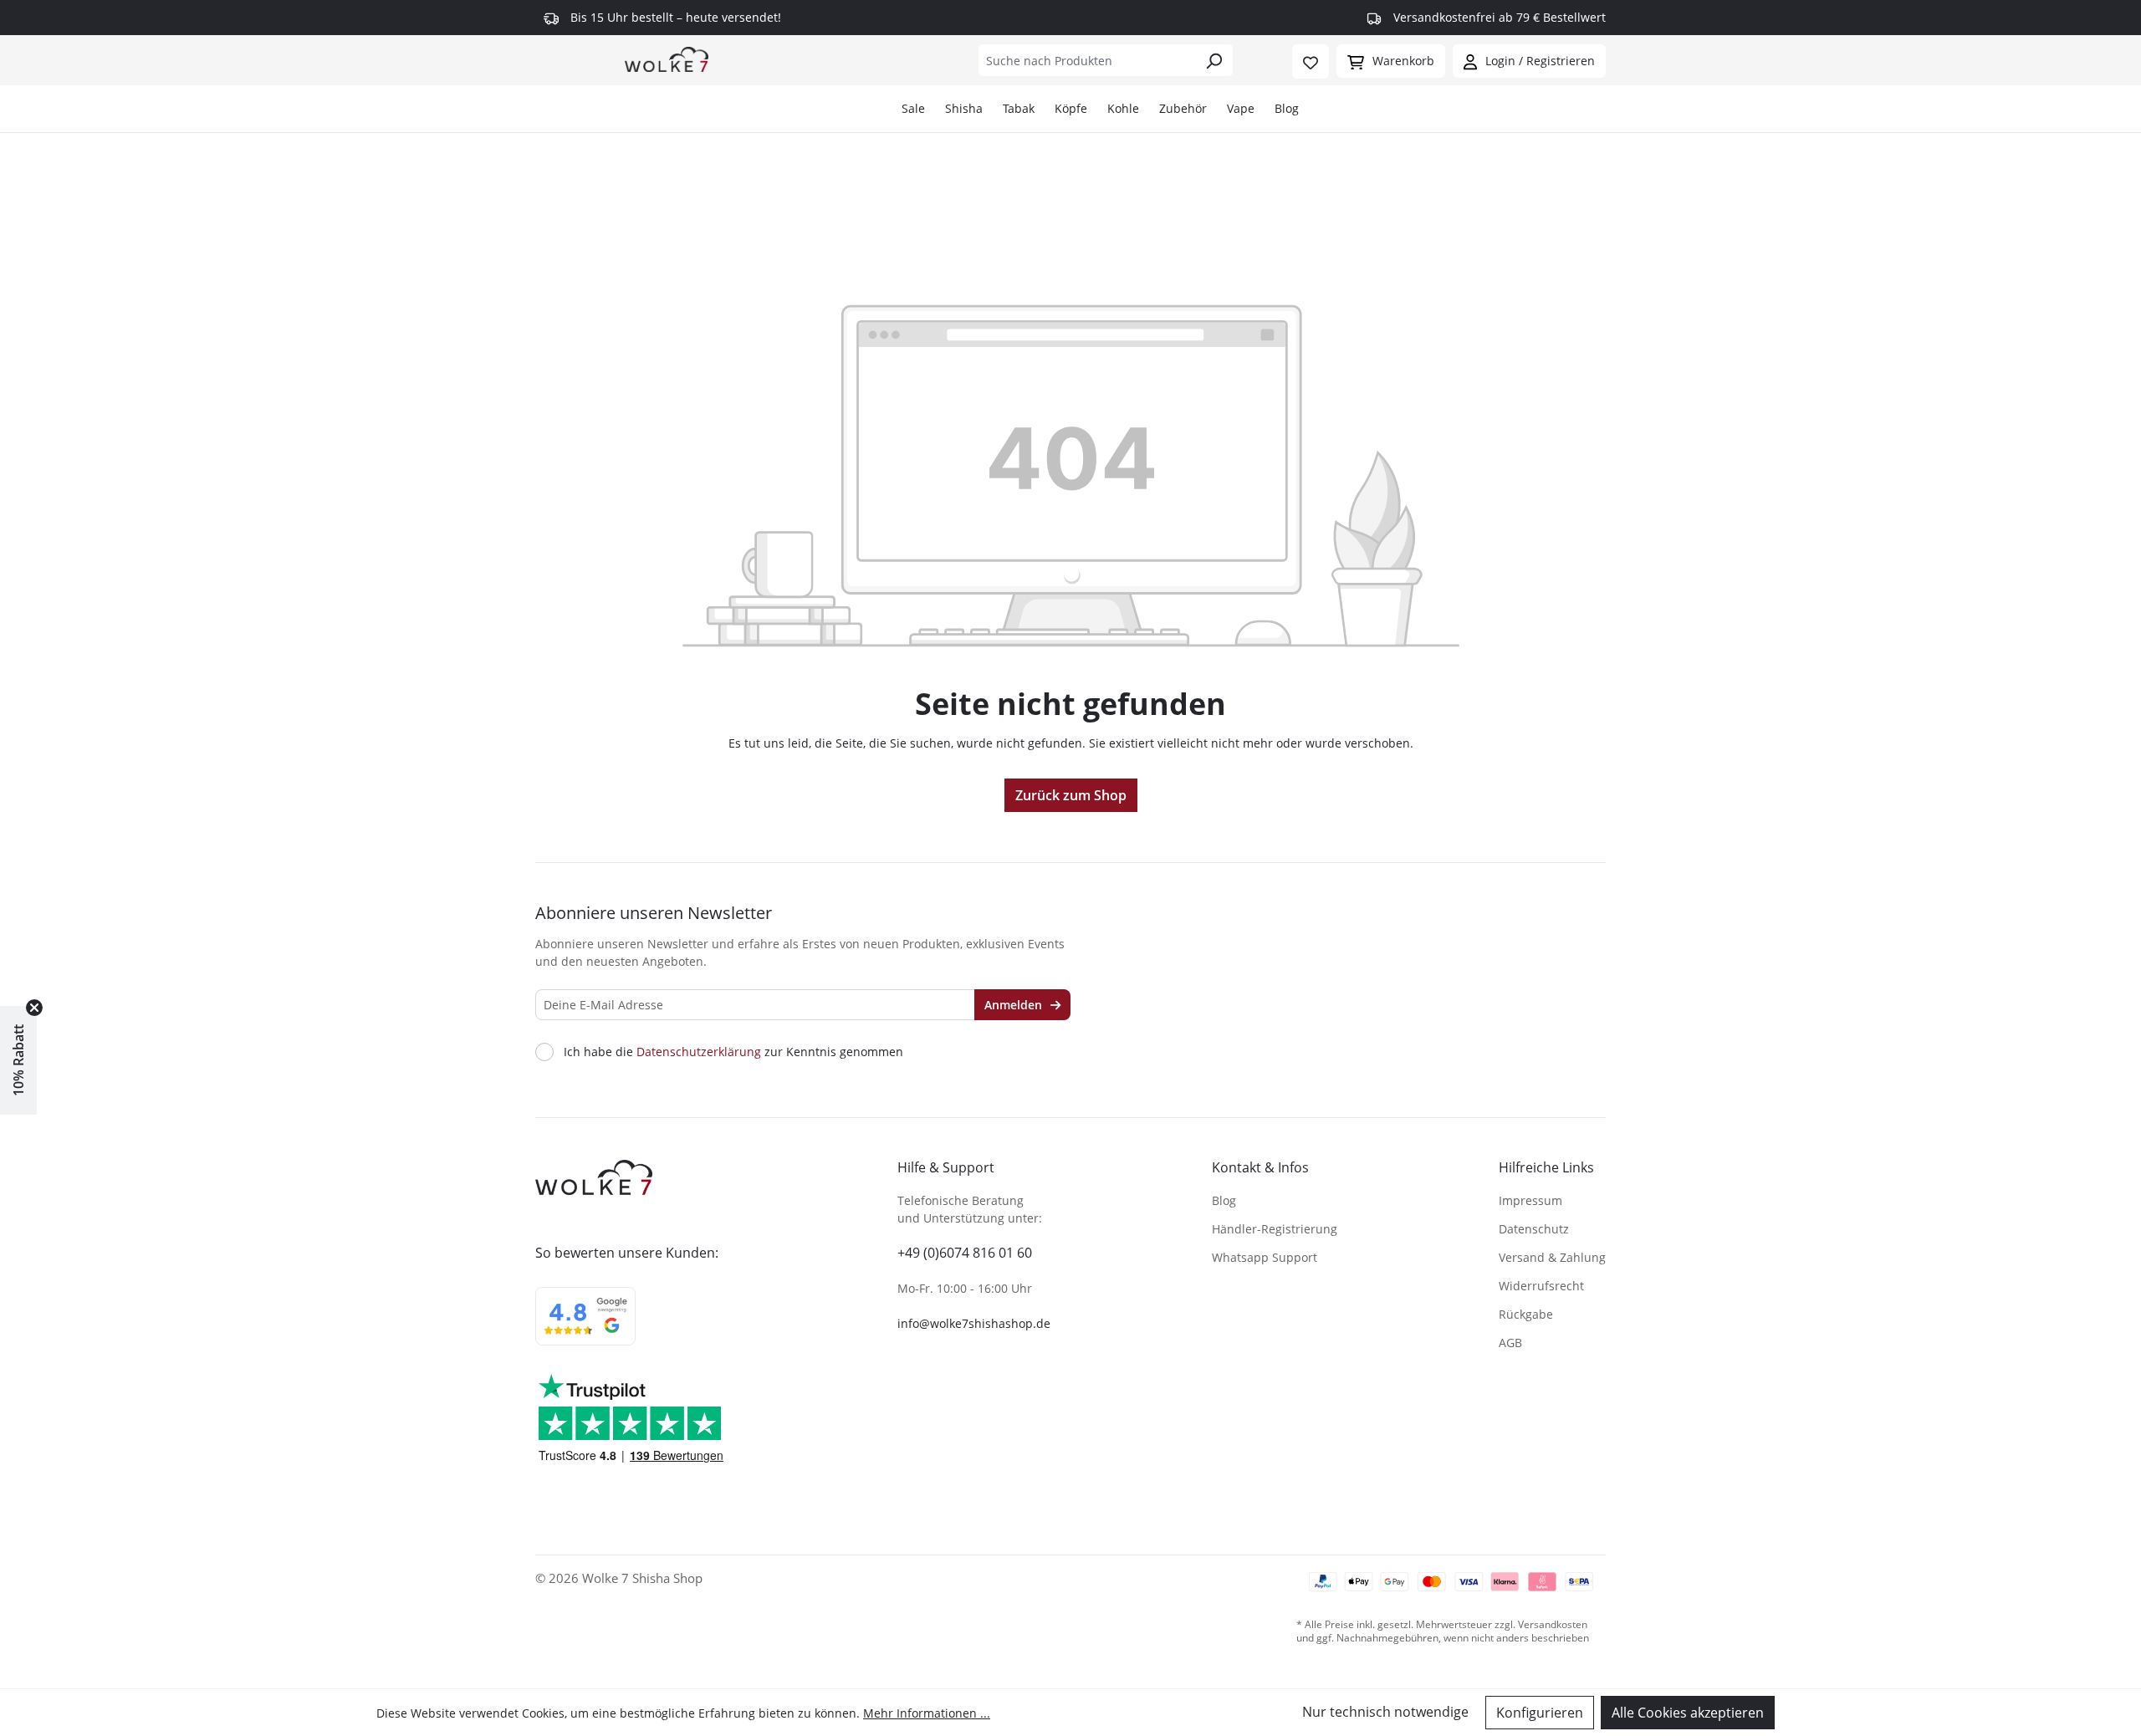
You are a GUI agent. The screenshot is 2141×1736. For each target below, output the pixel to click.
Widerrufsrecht (1541, 1286)
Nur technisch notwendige (1385, 1712)
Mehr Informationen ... (927, 1713)
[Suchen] (1214, 60)
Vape (1241, 108)
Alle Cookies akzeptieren (1688, 1713)
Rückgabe (1526, 1314)
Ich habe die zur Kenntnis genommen (733, 1052)
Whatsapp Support (1265, 1257)
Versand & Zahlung (1552, 1257)
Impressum (1530, 1200)
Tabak (1019, 108)
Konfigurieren (1540, 1713)
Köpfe (1071, 108)
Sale (913, 108)
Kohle (1123, 108)
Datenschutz (1534, 1229)
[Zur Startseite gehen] (667, 59)
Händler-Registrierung (1275, 1229)
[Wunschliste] (1311, 61)
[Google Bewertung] (585, 1327)
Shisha (964, 108)
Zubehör (1183, 108)
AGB (1510, 1343)
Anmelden (1015, 1005)
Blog (1287, 108)
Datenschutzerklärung (699, 1052)
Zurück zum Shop (1071, 795)
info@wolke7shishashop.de (974, 1323)
